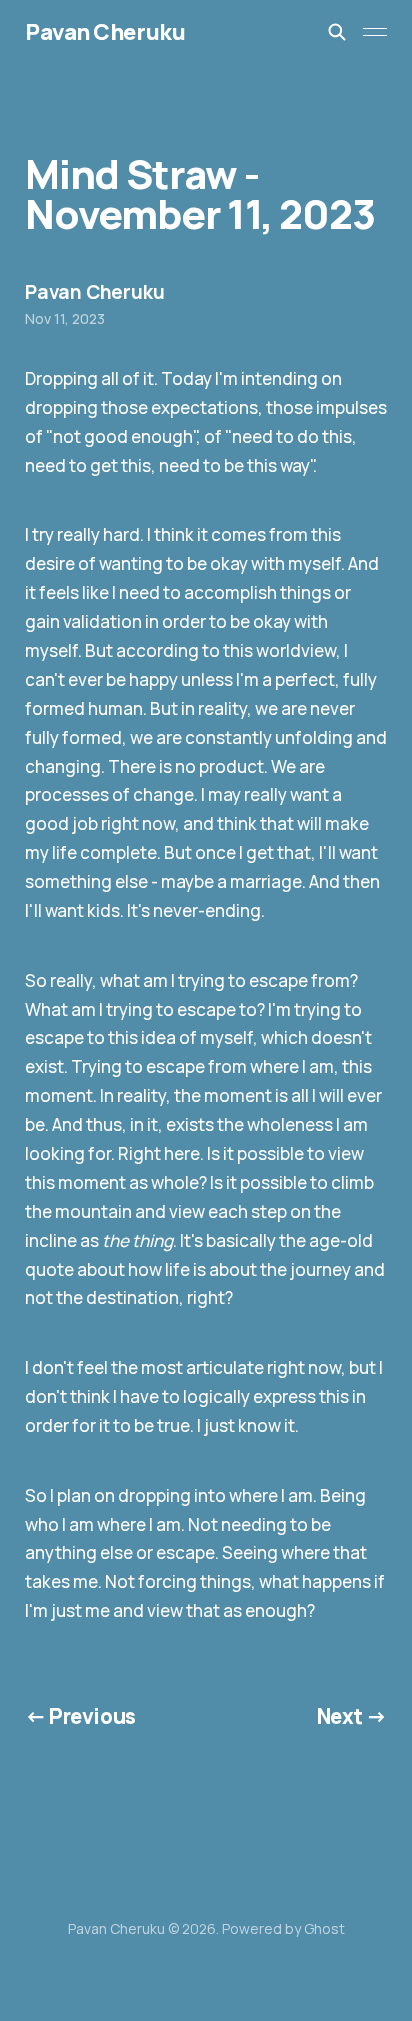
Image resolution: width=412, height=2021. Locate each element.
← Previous (80, 1716)
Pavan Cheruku (105, 32)
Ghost (324, 1928)
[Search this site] (337, 32)
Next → (352, 1716)
